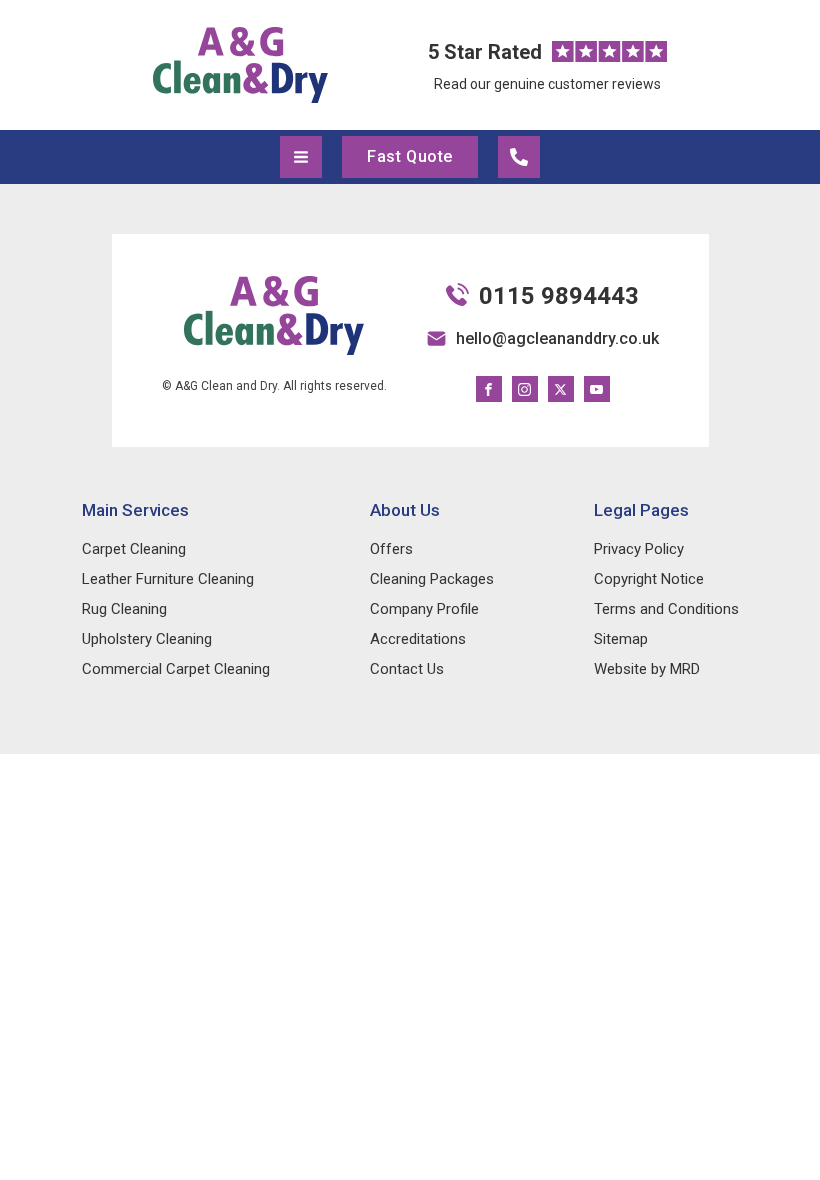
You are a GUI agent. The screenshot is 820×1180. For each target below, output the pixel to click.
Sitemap (621, 639)
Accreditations (418, 639)
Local (519, 157)
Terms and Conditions (666, 609)
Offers (391, 549)
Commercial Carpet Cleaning (176, 669)
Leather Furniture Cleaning (168, 579)
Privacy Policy (639, 549)
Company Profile (424, 609)
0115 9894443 (559, 296)
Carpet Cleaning (134, 549)
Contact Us (407, 669)
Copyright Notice (649, 579)
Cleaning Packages (432, 579)
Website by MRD (647, 669)
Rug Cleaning (124, 609)
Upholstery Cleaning (147, 639)
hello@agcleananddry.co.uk (557, 338)
